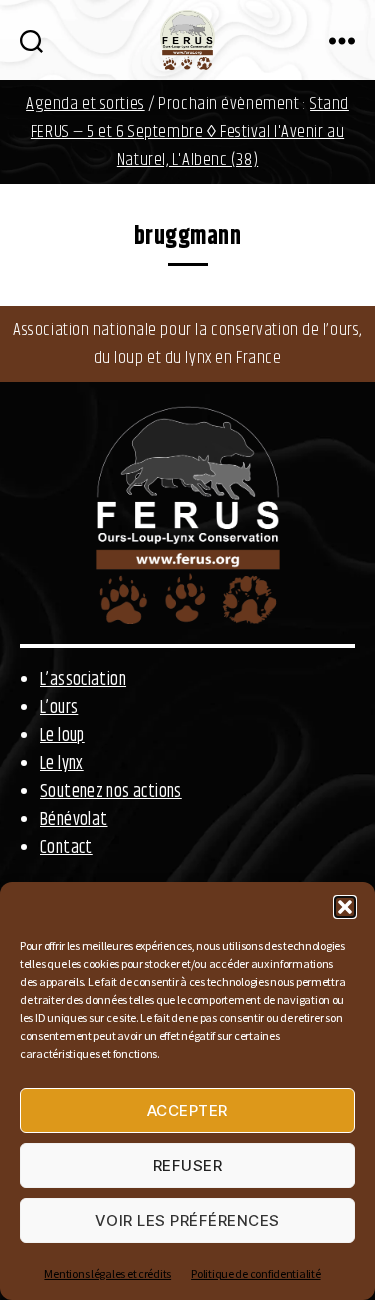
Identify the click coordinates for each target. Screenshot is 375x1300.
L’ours (59, 708)
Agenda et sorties (85, 104)
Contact (66, 848)
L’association (83, 680)
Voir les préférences (187, 1220)
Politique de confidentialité (255, 1273)
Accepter (187, 1110)
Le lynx (62, 764)
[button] (345, 907)
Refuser (188, 1165)
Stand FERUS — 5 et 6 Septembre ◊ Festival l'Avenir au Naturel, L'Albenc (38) (190, 132)
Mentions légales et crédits (107, 1273)
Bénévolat (74, 820)
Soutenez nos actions (111, 792)
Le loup (62, 736)
